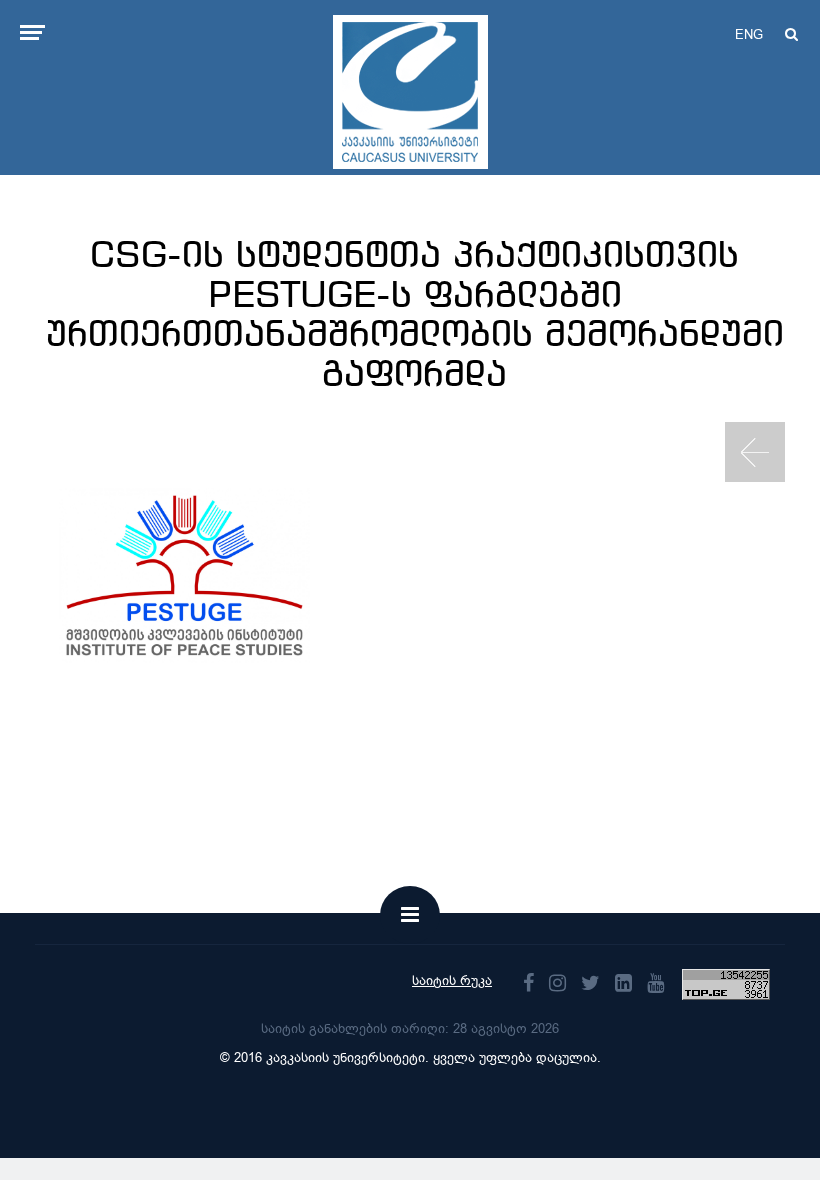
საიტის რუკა (452, 980)
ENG (749, 34)
